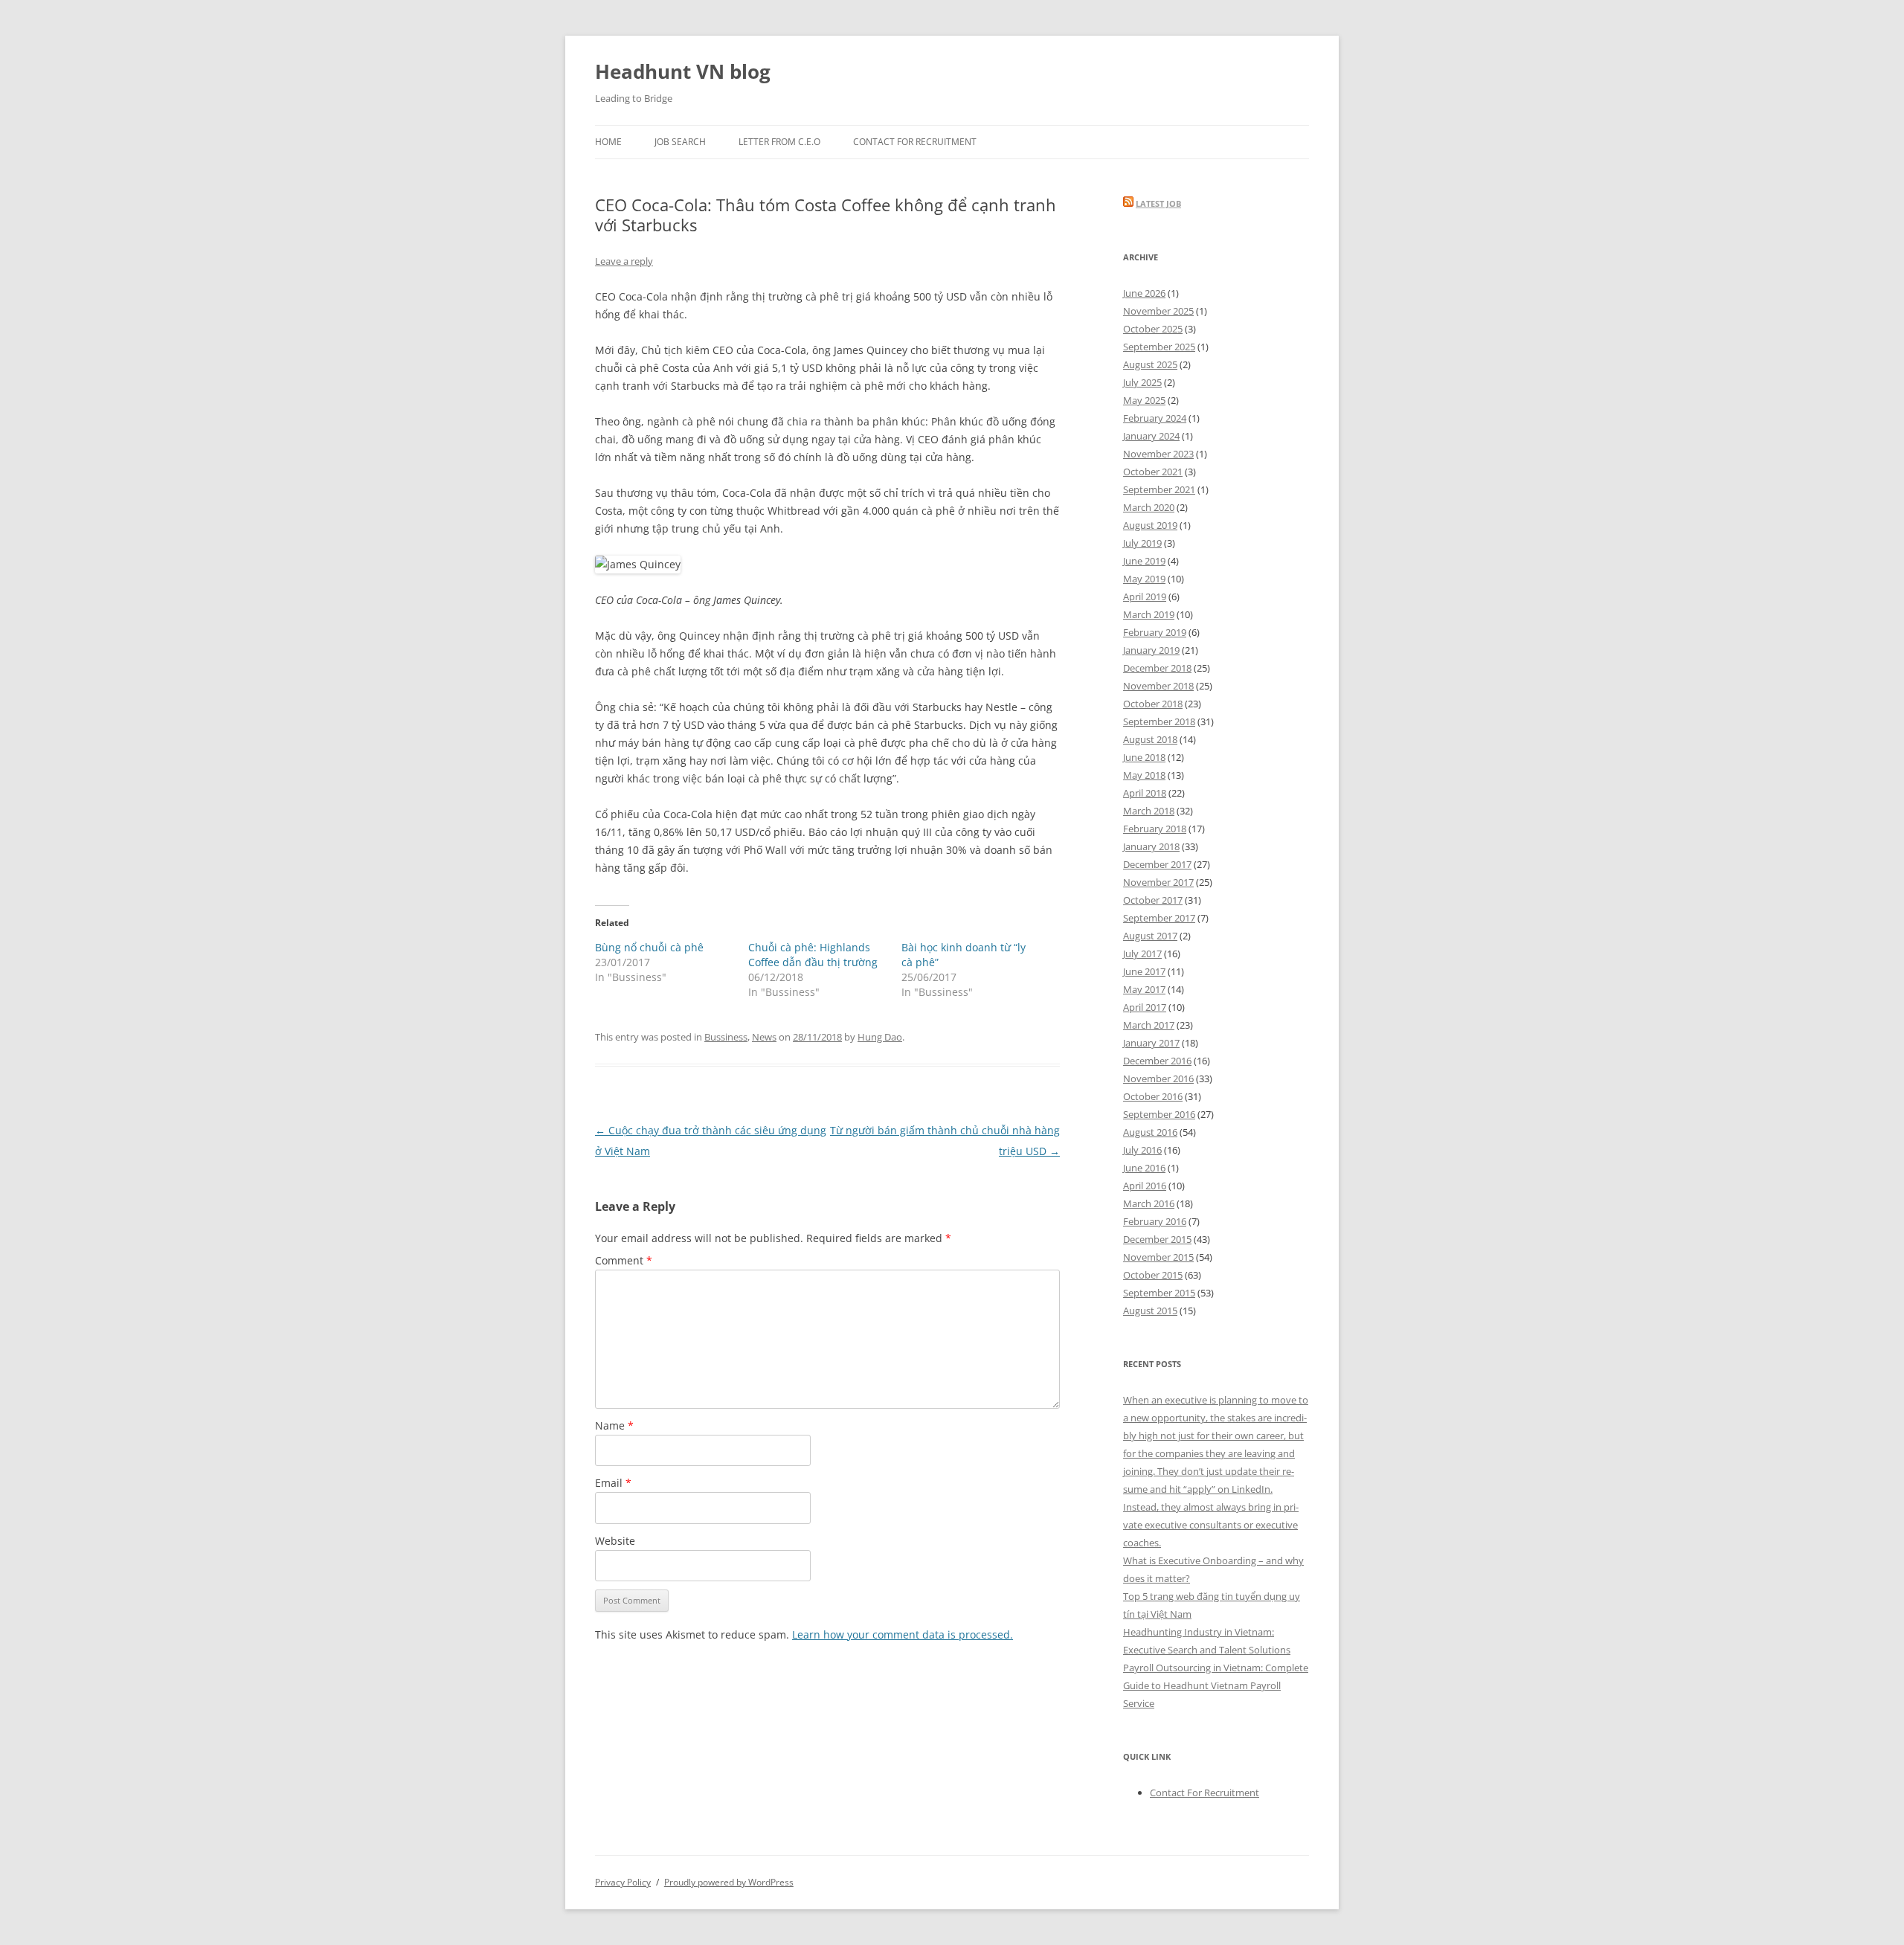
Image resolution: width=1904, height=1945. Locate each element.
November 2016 (1158, 1078)
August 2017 (1150, 936)
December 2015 (1157, 1239)
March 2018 (1149, 811)
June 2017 (1144, 971)
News (764, 1037)
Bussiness (726, 1037)
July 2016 (1142, 1150)
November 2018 (1158, 686)
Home (608, 142)
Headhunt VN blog (683, 71)
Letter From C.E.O (779, 142)
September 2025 (1159, 347)
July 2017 (1142, 954)
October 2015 (1153, 1275)
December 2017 (1157, 864)
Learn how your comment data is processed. (903, 1634)
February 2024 (1155, 418)
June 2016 (1144, 1168)
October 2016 (1153, 1096)
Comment (624, 1260)
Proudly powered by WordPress (729, 1882)
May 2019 (1144, 579)
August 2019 (1150, 525)
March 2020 (1149, 507)
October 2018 (1153, 704)
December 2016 (1157, 1061)
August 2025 (1150, 364)
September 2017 (1159, 918)
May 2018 (1144, 775)
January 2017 (1151, 1043)
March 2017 (1149, 1025)
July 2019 (1142, 543)
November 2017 (1158, 882)
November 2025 (1158, 311)
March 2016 (1149, 1203)
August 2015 (1150, 1311)
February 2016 (1155, 1221)
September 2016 (1159, 1114)
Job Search (680, 142)
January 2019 (1151, 650)
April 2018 (1145, 793)
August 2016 (1150, 1132)
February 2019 (1155, 632)
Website (615, 1541)
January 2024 (1151, 436)
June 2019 (1144, 561)
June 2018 (1144, 757)
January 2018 (1151, 846)
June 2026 (1144, 293)
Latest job (1158, 203)
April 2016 (1145, 1186)
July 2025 (1142, 382)
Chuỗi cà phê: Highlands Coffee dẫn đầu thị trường (813, 955)
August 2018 (1150, 739)
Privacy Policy (623, 1882)
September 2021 (1159, 489)
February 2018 (1155, 829)
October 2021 (1153, 472)
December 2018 (1157, 668)
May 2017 (1144, 989)
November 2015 (1158, 1257)
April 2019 (1145, 597)
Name (614, 1425)
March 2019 (1149, 614)
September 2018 (1159, 721)
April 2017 (1145, 1007)
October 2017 (1153, 900)
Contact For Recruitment (915, 142)
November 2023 (1158, 454)
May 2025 (1144, 400)
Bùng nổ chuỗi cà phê (649, 947)
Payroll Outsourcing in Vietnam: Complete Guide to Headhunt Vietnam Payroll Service (1216, 1685)
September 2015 (1159, 1293)
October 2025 (1153, 329)
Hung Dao (880, 1037)
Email (613, 1483)
